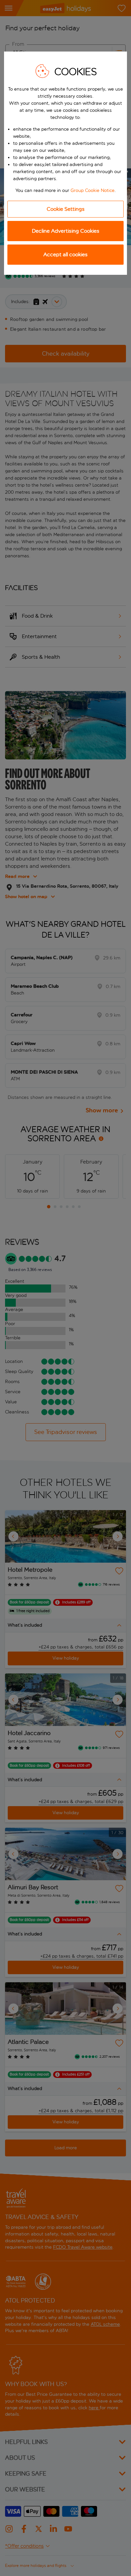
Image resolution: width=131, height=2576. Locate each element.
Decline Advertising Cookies (66, 231)
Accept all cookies (65, 254)
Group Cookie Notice (93, 190)
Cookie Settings (66, 209)
